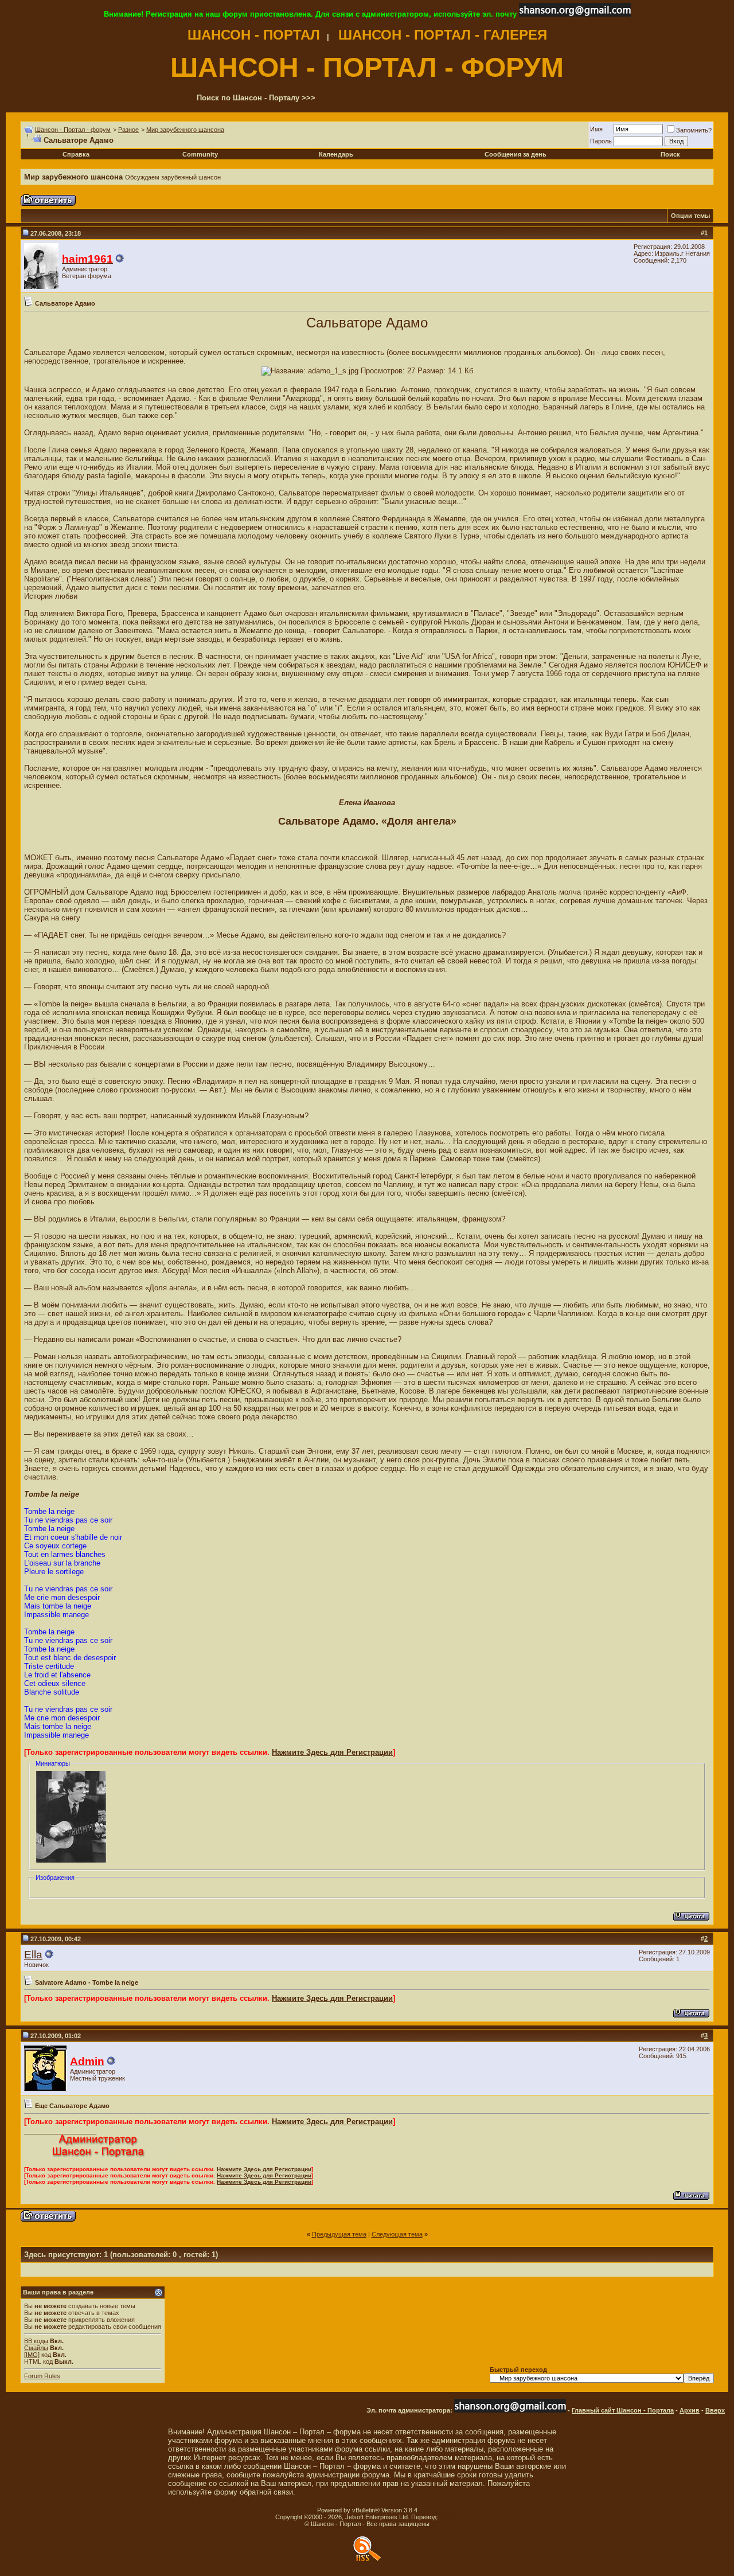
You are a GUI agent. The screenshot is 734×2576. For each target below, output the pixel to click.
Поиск (670, 154)
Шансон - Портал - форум (73, 130)
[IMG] (32, 2355)
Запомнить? (694, 130)
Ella (33, 1955)
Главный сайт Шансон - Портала (623, 2410)
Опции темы (690, 216)
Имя (596, 129)
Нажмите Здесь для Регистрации (332, 1752)
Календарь (336, 154)
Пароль (601, 141)
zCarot (449, 2517)
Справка (76, 154)
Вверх (715, 2410)
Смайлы (36, 2348)
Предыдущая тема (339, 2234)
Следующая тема (397, 2234)
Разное (128, 130)
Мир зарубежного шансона (185, 130)
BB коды (36, 2341)
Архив (690, 2410)
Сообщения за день (516, 154)
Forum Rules (42, 2376)
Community (200, 154)
